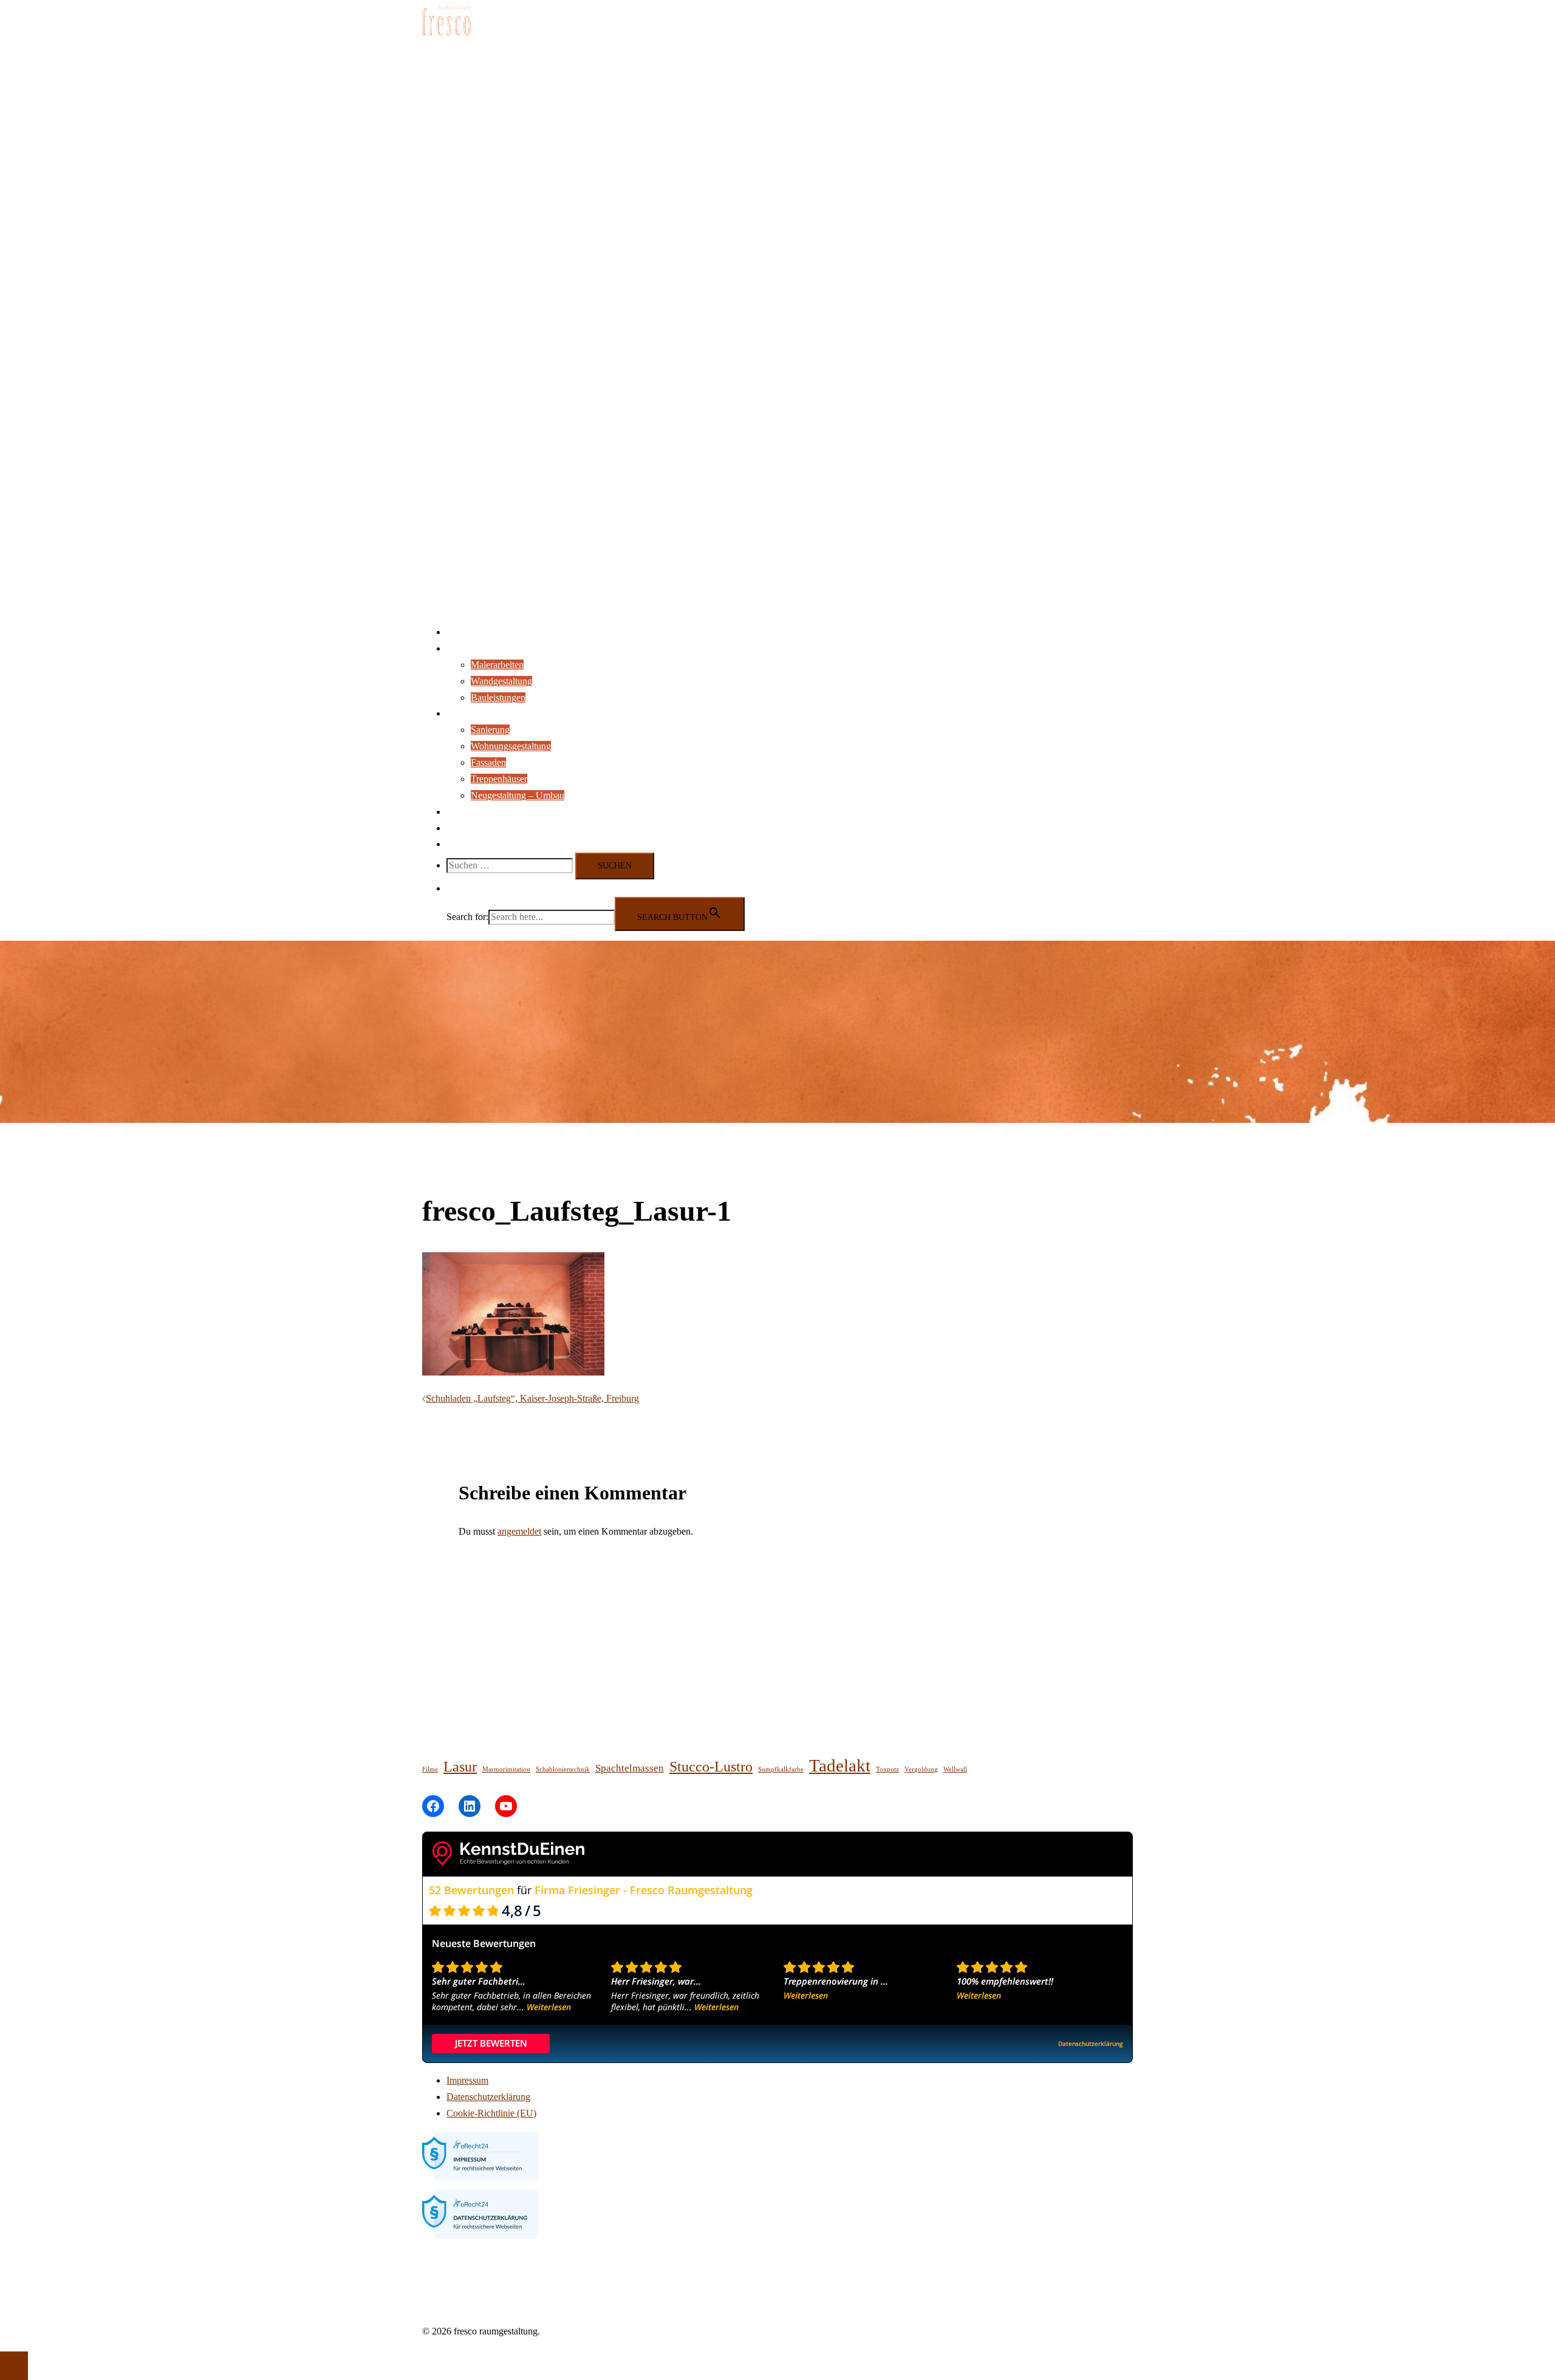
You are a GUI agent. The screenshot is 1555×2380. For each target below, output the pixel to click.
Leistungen (468, 648)
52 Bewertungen (471, 1890)
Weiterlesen (549, 2007)
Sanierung (490, 730)
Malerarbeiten (497, 665)
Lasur (460, 1766)
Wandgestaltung (501, 681)
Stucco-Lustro (711, 1766)
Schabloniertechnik (563, 1769)
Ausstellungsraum (481, 812)
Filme (430, 1769)
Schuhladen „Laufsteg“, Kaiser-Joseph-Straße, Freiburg (532, 1398)
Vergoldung (921, 1769)
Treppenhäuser (499, 779)
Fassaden (488, 762)
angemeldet (519, 1531)
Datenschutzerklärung (488, 2097)
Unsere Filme (472, 828)
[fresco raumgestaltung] (446, 45)
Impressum (467, 2080)
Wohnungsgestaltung (511, 746)
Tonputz (887, 1769)
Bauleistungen (498, 697)
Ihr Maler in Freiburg (487, 632)
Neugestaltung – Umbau (518, 795)
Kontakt (462, 844)
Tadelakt (840, 1765)
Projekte (462, 713)
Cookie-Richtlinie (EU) (491, 2113)
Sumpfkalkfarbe (781, 1769)
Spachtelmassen (630, 1768)
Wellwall (955, 1769)
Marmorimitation (506, 1769)
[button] (453, 888)
